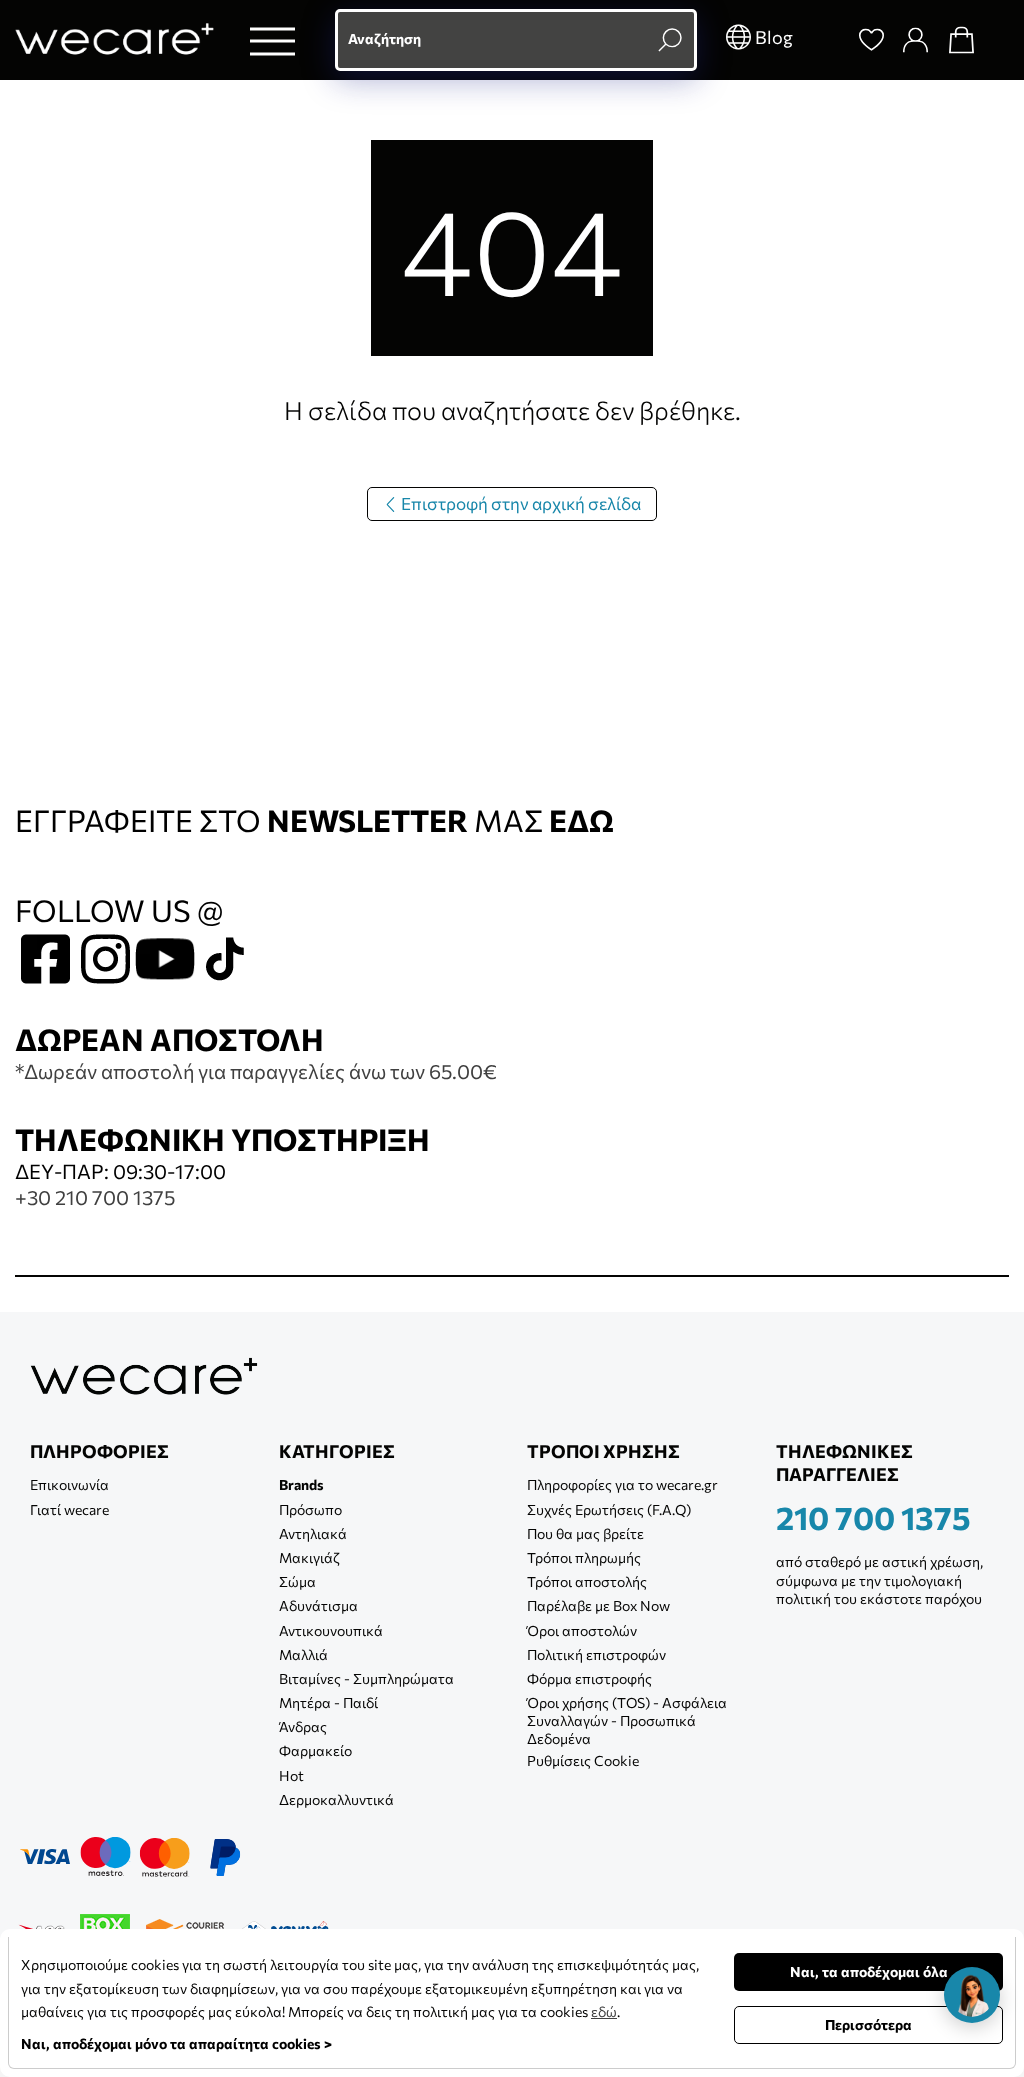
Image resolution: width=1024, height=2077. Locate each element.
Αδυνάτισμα (318, 1605)
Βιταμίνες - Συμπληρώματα (366, 1678)
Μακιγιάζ (309, 1557)
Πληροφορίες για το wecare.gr (622, 1484)
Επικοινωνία (69, 1484)
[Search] (825, 40)
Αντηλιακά (313, 1533)
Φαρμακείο (315, 1750)
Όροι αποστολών (582, 1630)
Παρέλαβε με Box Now (598, 1605)
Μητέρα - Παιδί (328, 1702)
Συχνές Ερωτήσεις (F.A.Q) (609, 1509)
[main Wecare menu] (272, 40)
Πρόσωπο (310, 1509)
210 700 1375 (873, 1517)
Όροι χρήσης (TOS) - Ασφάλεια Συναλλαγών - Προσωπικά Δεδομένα (627, 1720)
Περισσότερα (868, 2024)
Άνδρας (303, 1726)
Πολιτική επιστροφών (596, 1654)
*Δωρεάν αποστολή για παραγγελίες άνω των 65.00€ (256, 1071)
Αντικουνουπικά (331, 1630)
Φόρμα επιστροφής (589, 1678)
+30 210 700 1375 (95, 1197)
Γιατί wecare (69, 1509)
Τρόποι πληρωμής (584, 1557)
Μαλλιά (303, 1654)
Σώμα (297, 1581)
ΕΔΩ (581, 819)
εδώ (604, 2011)
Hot (291, 1775)
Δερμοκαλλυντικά (336, 1799)
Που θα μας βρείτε (585, 1533)
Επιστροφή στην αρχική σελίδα (519, 503)
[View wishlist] (871, 40)
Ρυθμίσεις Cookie (583, 1760)
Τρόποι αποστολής (587, 1581)
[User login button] (915, 40)
